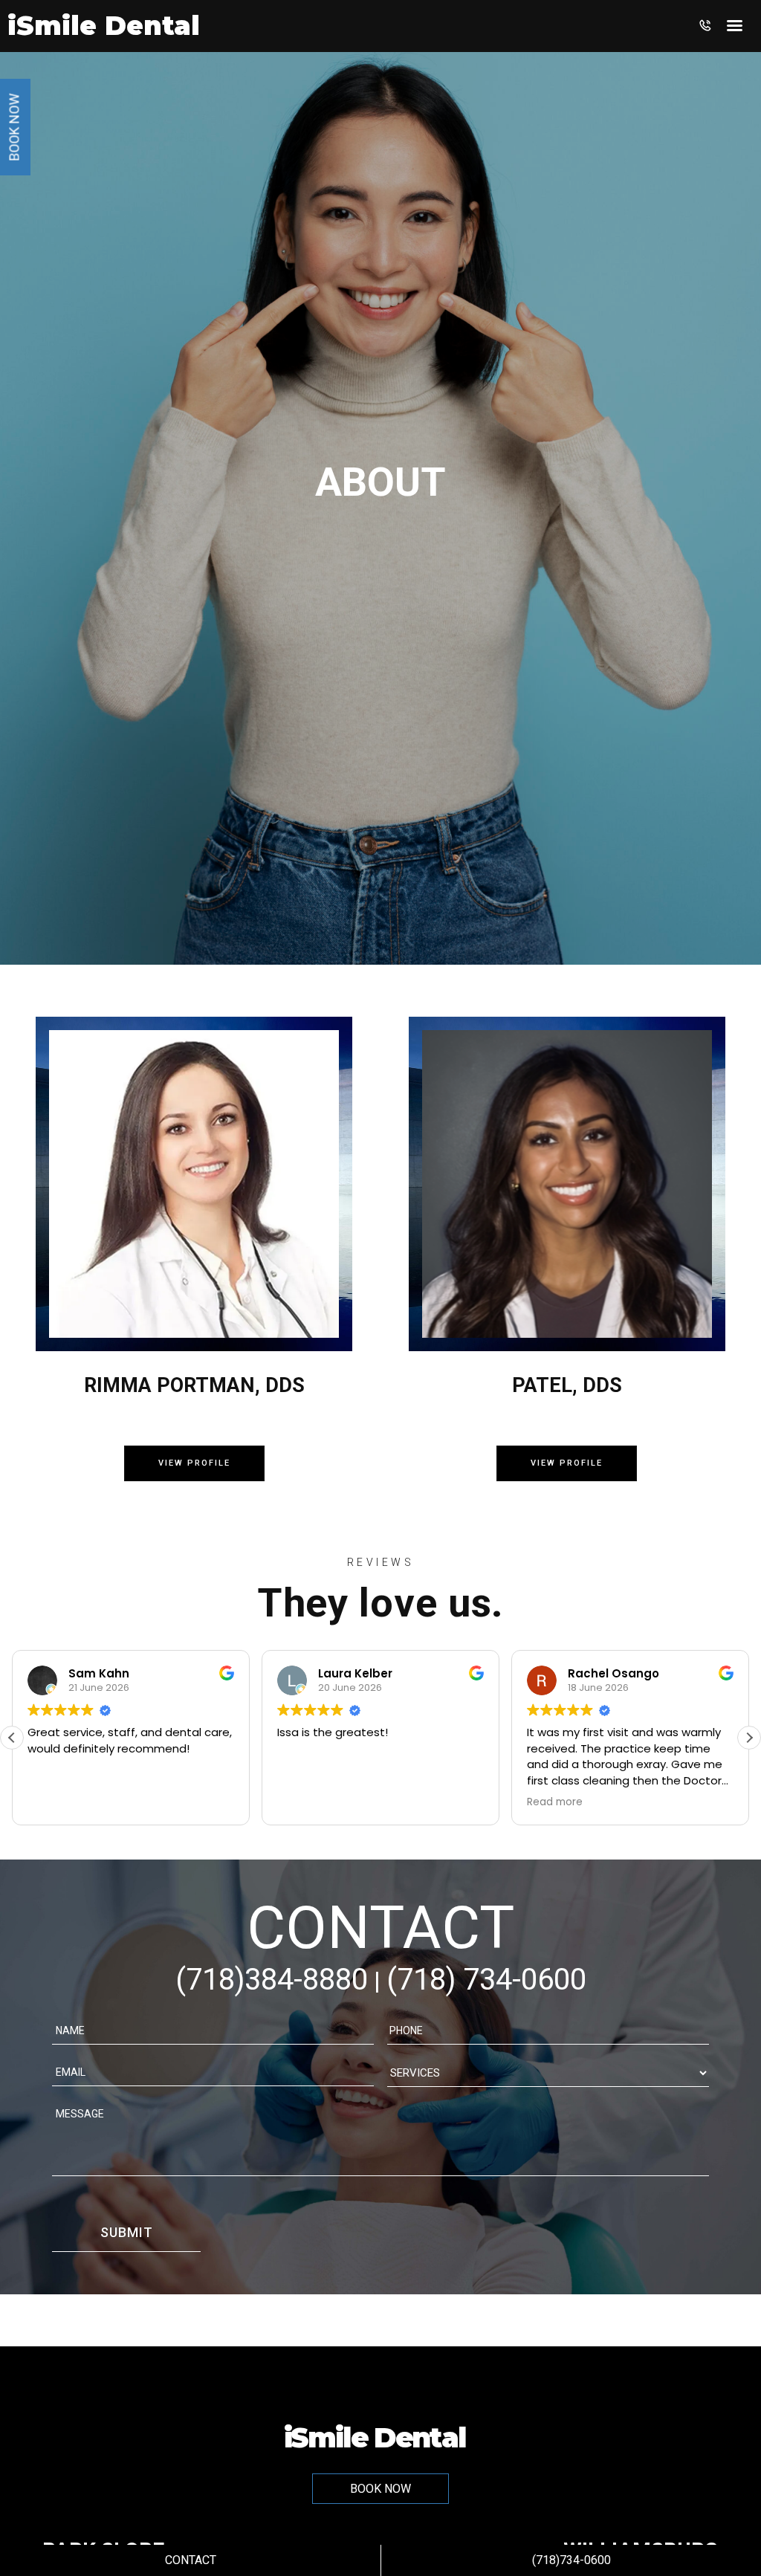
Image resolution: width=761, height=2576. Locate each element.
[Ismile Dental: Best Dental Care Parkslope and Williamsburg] (104, 31)
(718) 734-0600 (486, 1980)
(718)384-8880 (272, 1980)
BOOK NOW (380, 2489)
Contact (191, 2560)
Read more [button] (555, 1802)
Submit (127, 2232)
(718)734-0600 (571, 2560)
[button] (749, 1738)
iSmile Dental (375, 2436)
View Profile (194, 1463)
